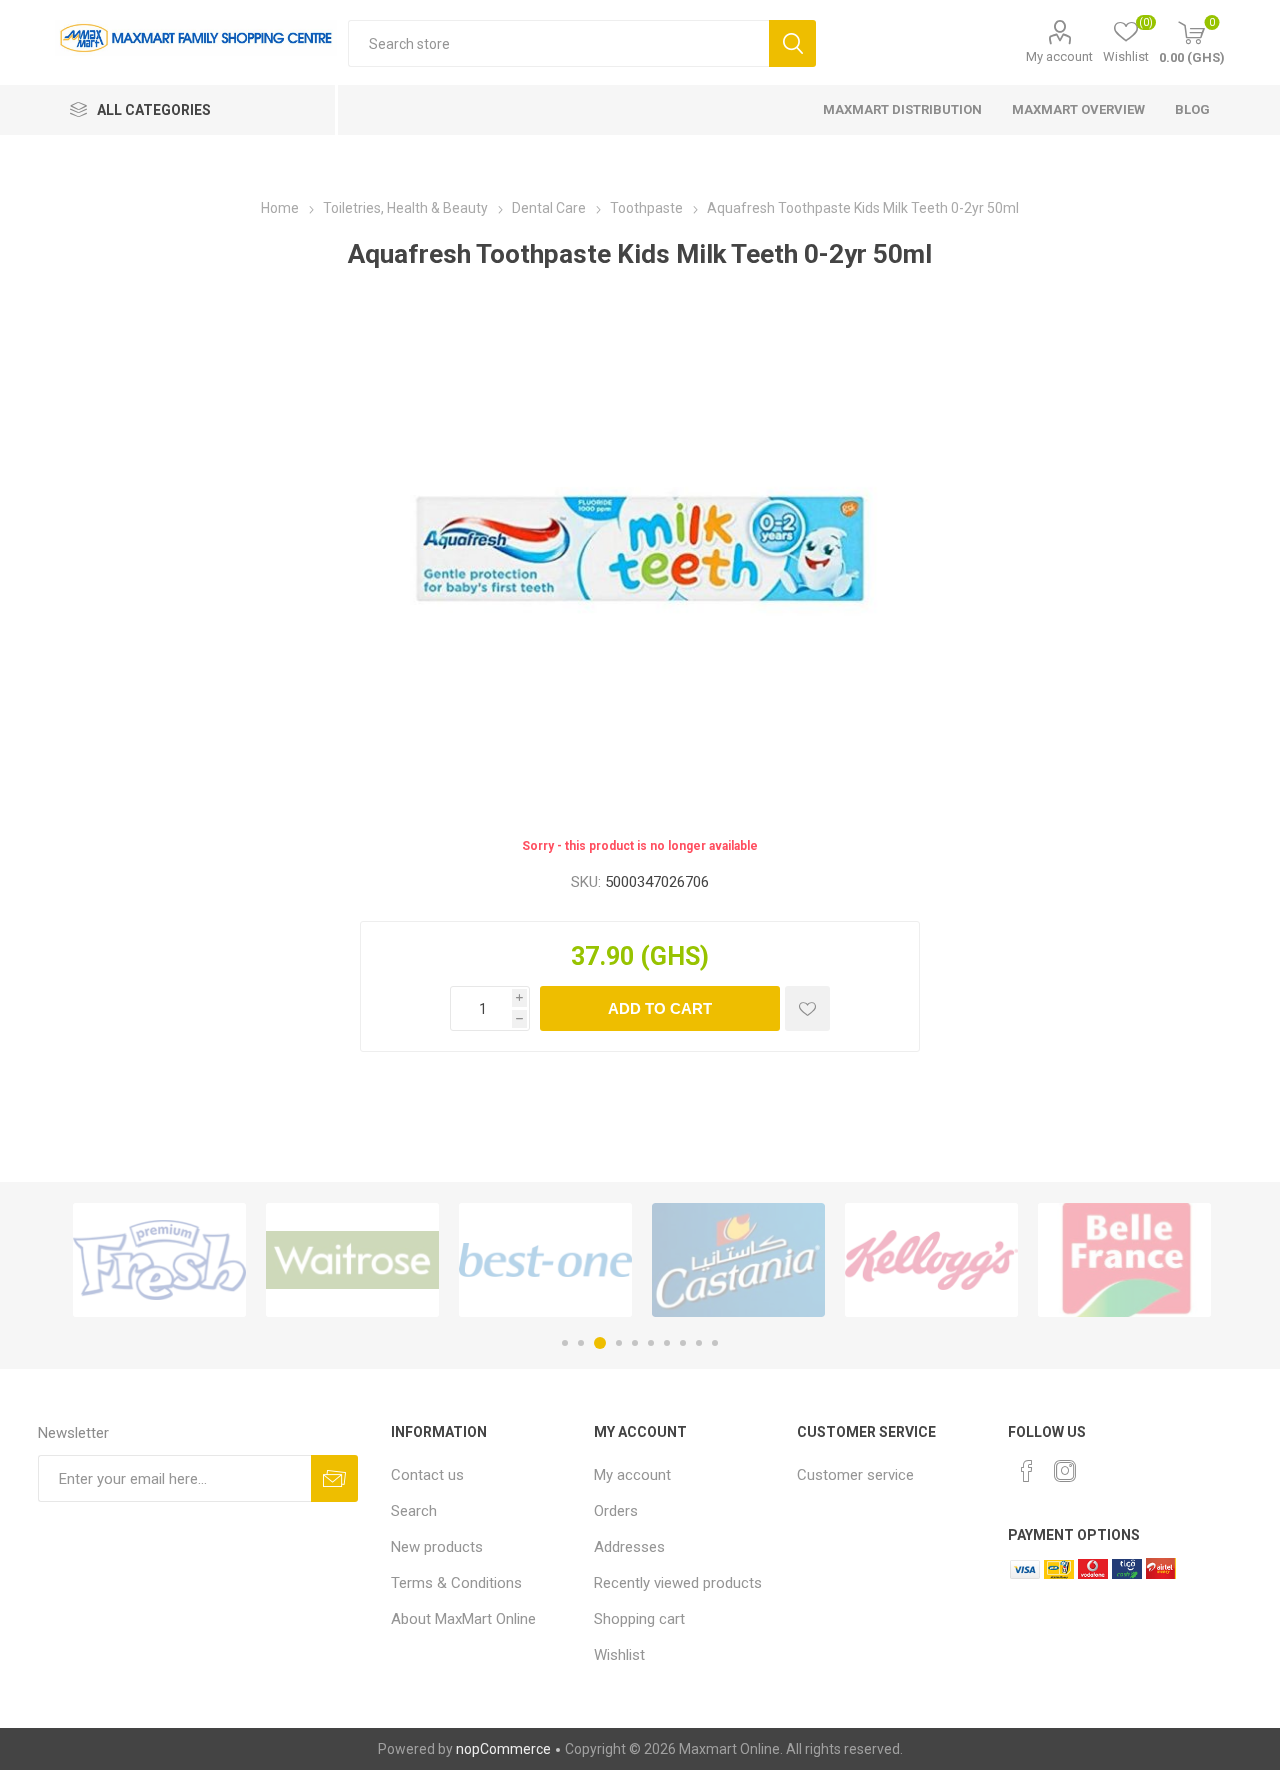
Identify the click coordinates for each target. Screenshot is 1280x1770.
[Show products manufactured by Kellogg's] (931, 1260)
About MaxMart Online (463, 1619)
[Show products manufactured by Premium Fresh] (159, 1260)
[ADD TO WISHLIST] (807, 1008)
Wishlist (619, 1655)
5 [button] (635, 1343)
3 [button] (600, 1343)
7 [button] (667, 1343)
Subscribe (334, 1478)
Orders (616, 1511)
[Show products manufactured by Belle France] (1124, 1260)
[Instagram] (1065, 1471)
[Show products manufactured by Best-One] (545, 1260)
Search (792, 43)
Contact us (427, 1475)
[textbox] (558, 43)
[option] (159, 1260)
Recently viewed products (678, 1583)
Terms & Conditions (456, 1583)
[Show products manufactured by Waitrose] (352, 1260)
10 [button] (715, 1343)
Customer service (855, 1475)
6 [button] (651, 1343)
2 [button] (581, 1343)
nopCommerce (503, 1749)
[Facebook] (1027, 1471)
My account (1059, 56)
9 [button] (699, 1343)
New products (437, 1547)
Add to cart (660, 1008)
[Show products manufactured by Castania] (738, 1260)
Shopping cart (639, 1619)
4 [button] (619, 1343)
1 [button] (565, 1343)
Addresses (629, 1547)
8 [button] (683, 1343)
